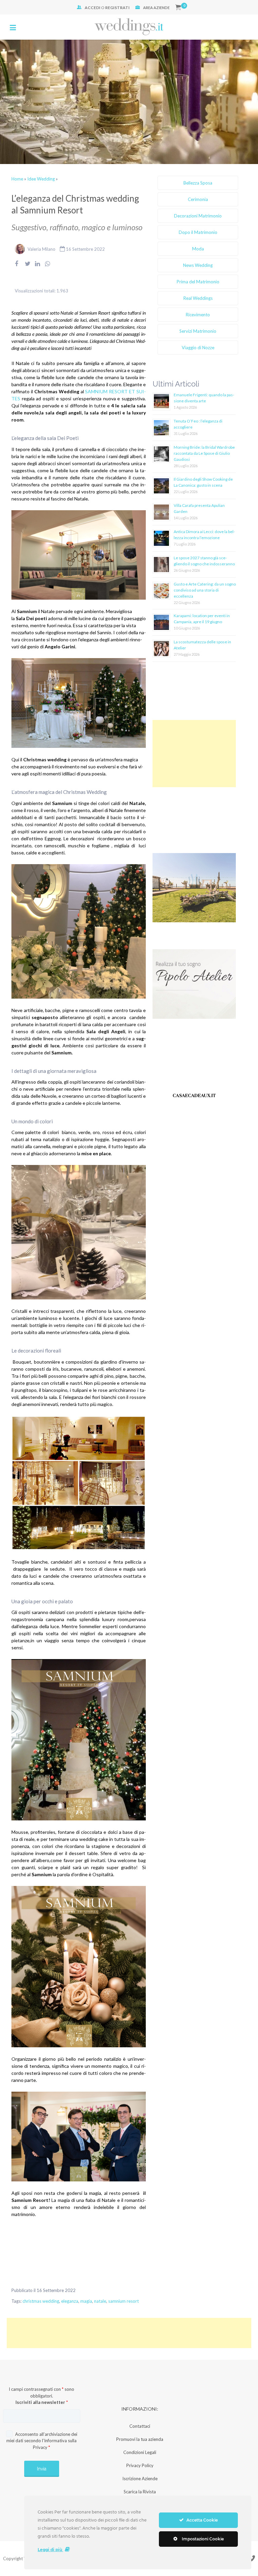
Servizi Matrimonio (198, 331)
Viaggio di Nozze (198, 348)
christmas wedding (41, 2301)
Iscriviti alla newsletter (42, 2402)
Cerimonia (198, 199)
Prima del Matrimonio (198, 282)
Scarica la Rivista (140, 2492)
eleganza (70, 2301)
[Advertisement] (194, 754)
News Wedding (198, 265)
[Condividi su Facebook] (16, 268)
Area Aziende (156, 8)
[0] (178, 8)
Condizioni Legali (140, 2452)
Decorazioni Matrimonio (198, 216)
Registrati (117, 8)
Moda (198, 249)
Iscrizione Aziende (140, 2479)
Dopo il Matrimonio (198, 232)
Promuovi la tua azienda (140, 2439)
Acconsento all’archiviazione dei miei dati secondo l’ (42, 2441)
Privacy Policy (140, 2465)
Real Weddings (198, 298)
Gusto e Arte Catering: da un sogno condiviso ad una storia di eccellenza (205, 590)
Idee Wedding (41, 179)
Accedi (93, 8)
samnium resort (123, 2301)
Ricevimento (198, 315)
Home (17, 179)
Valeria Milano (41, 249)
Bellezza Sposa (198, 183)
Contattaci (140, 2426)
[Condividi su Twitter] (28, 268)
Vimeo (251, 2558)
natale (100, 2301)
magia (86, 2301)
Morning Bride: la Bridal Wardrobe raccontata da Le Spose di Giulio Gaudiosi (204, 453)
